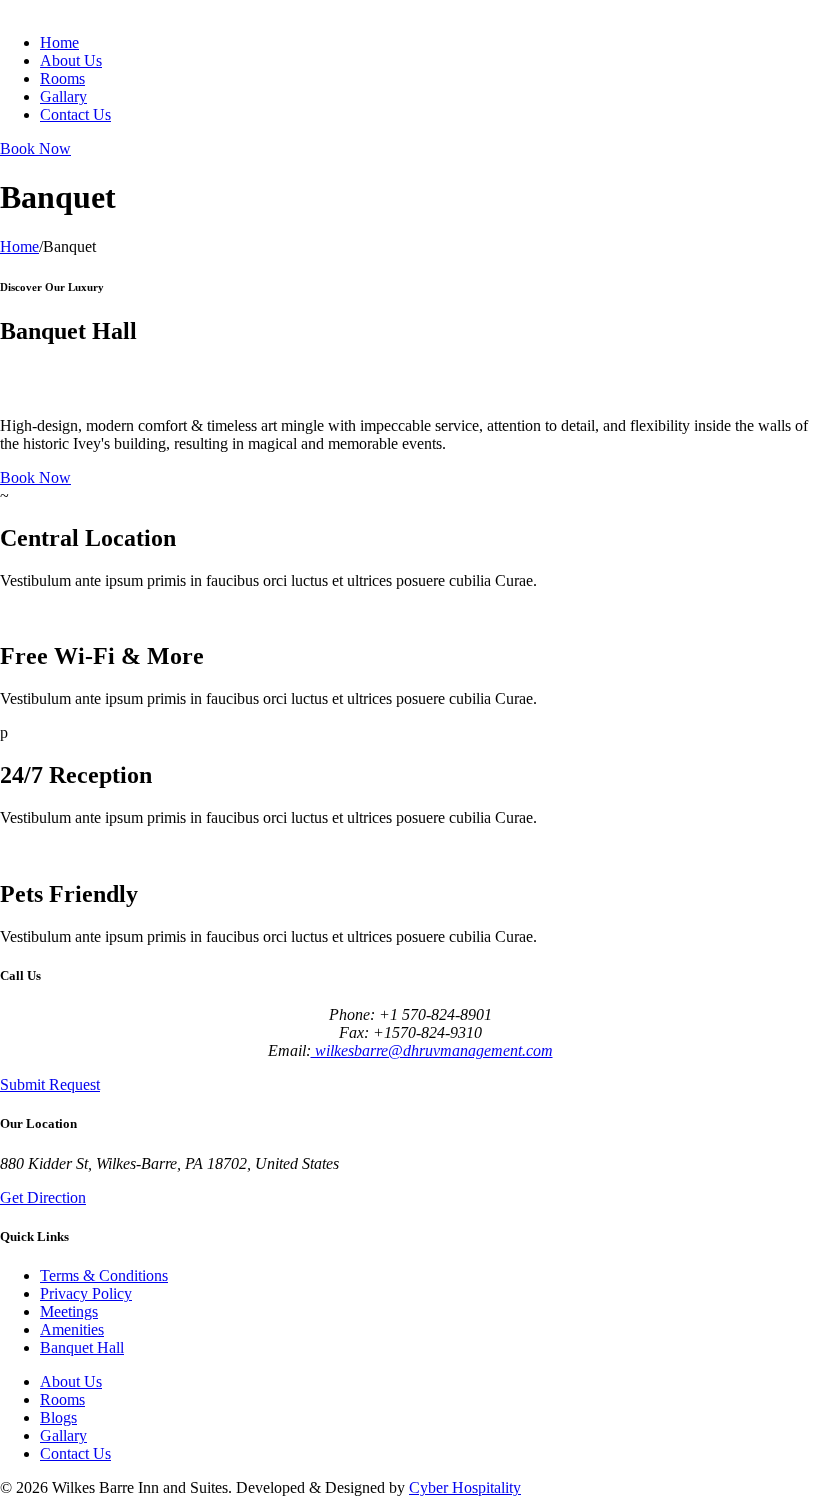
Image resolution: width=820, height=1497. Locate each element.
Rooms (62, 78)
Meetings (69, 1311)
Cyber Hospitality (465, 1487)
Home (59, 42)
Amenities (72, 1329)
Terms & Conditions (104, 1275)
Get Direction (43, 1197)
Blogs (58, 1417)
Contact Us (75, 114)
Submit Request (50, 1084)
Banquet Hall (82, 1347)
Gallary (63, 96)
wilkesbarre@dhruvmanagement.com (432, 1050)
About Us (71, 60)
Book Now (35, 148)
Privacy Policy (86, 1293)
